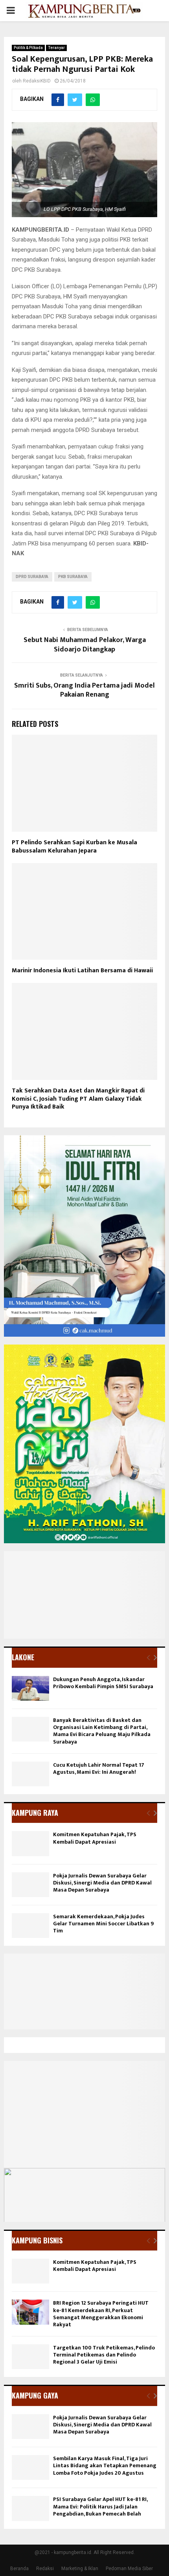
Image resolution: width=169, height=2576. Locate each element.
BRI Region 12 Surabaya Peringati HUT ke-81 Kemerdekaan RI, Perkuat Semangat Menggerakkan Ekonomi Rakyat (101, 2314)
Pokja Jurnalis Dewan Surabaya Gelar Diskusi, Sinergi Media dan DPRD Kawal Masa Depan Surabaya (102, 1883)
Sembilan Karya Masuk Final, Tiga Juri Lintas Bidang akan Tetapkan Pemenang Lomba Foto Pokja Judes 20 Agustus (105, 2465)
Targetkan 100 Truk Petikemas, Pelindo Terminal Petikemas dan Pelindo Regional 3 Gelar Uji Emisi (104, 2355)
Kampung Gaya (35, 2395)
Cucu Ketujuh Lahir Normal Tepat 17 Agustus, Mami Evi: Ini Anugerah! (99, 1768)
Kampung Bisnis (37, 2240)
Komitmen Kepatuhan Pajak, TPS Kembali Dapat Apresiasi (95, 1838)
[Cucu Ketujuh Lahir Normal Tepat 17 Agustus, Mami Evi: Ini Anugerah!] (30, 1774)
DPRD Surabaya (32, 577)
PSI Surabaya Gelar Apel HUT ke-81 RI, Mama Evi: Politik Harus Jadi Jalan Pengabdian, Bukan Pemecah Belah (100, 2506)
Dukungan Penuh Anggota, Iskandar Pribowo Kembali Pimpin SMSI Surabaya (103, 1683)
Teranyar (56, 48)
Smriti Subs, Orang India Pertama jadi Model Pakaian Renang (84, 690)
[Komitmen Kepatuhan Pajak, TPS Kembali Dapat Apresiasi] (30, 1843)
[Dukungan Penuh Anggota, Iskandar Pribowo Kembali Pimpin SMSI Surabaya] (30, 1688)
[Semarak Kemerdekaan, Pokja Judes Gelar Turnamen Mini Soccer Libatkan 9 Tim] (30, 1926)
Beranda (19, 2569)
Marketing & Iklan (80, 2569)
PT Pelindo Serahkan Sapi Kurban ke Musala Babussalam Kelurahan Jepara (74, 847)
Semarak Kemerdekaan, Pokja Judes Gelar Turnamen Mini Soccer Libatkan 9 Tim (103, 1924)
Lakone (23, 1657)
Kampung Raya (35, 1813)
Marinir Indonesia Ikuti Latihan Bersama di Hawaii (82, 971)
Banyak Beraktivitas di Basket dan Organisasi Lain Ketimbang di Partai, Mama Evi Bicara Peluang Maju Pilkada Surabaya (102, 1731)
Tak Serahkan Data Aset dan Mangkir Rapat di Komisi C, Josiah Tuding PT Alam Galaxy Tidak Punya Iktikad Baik (78, 1099)
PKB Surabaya (73, 577)
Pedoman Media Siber (129, 2569)
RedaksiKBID (37, 81)
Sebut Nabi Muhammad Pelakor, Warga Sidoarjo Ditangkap (85, 645)
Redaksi (45, 2569)
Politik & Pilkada (28, 48)
